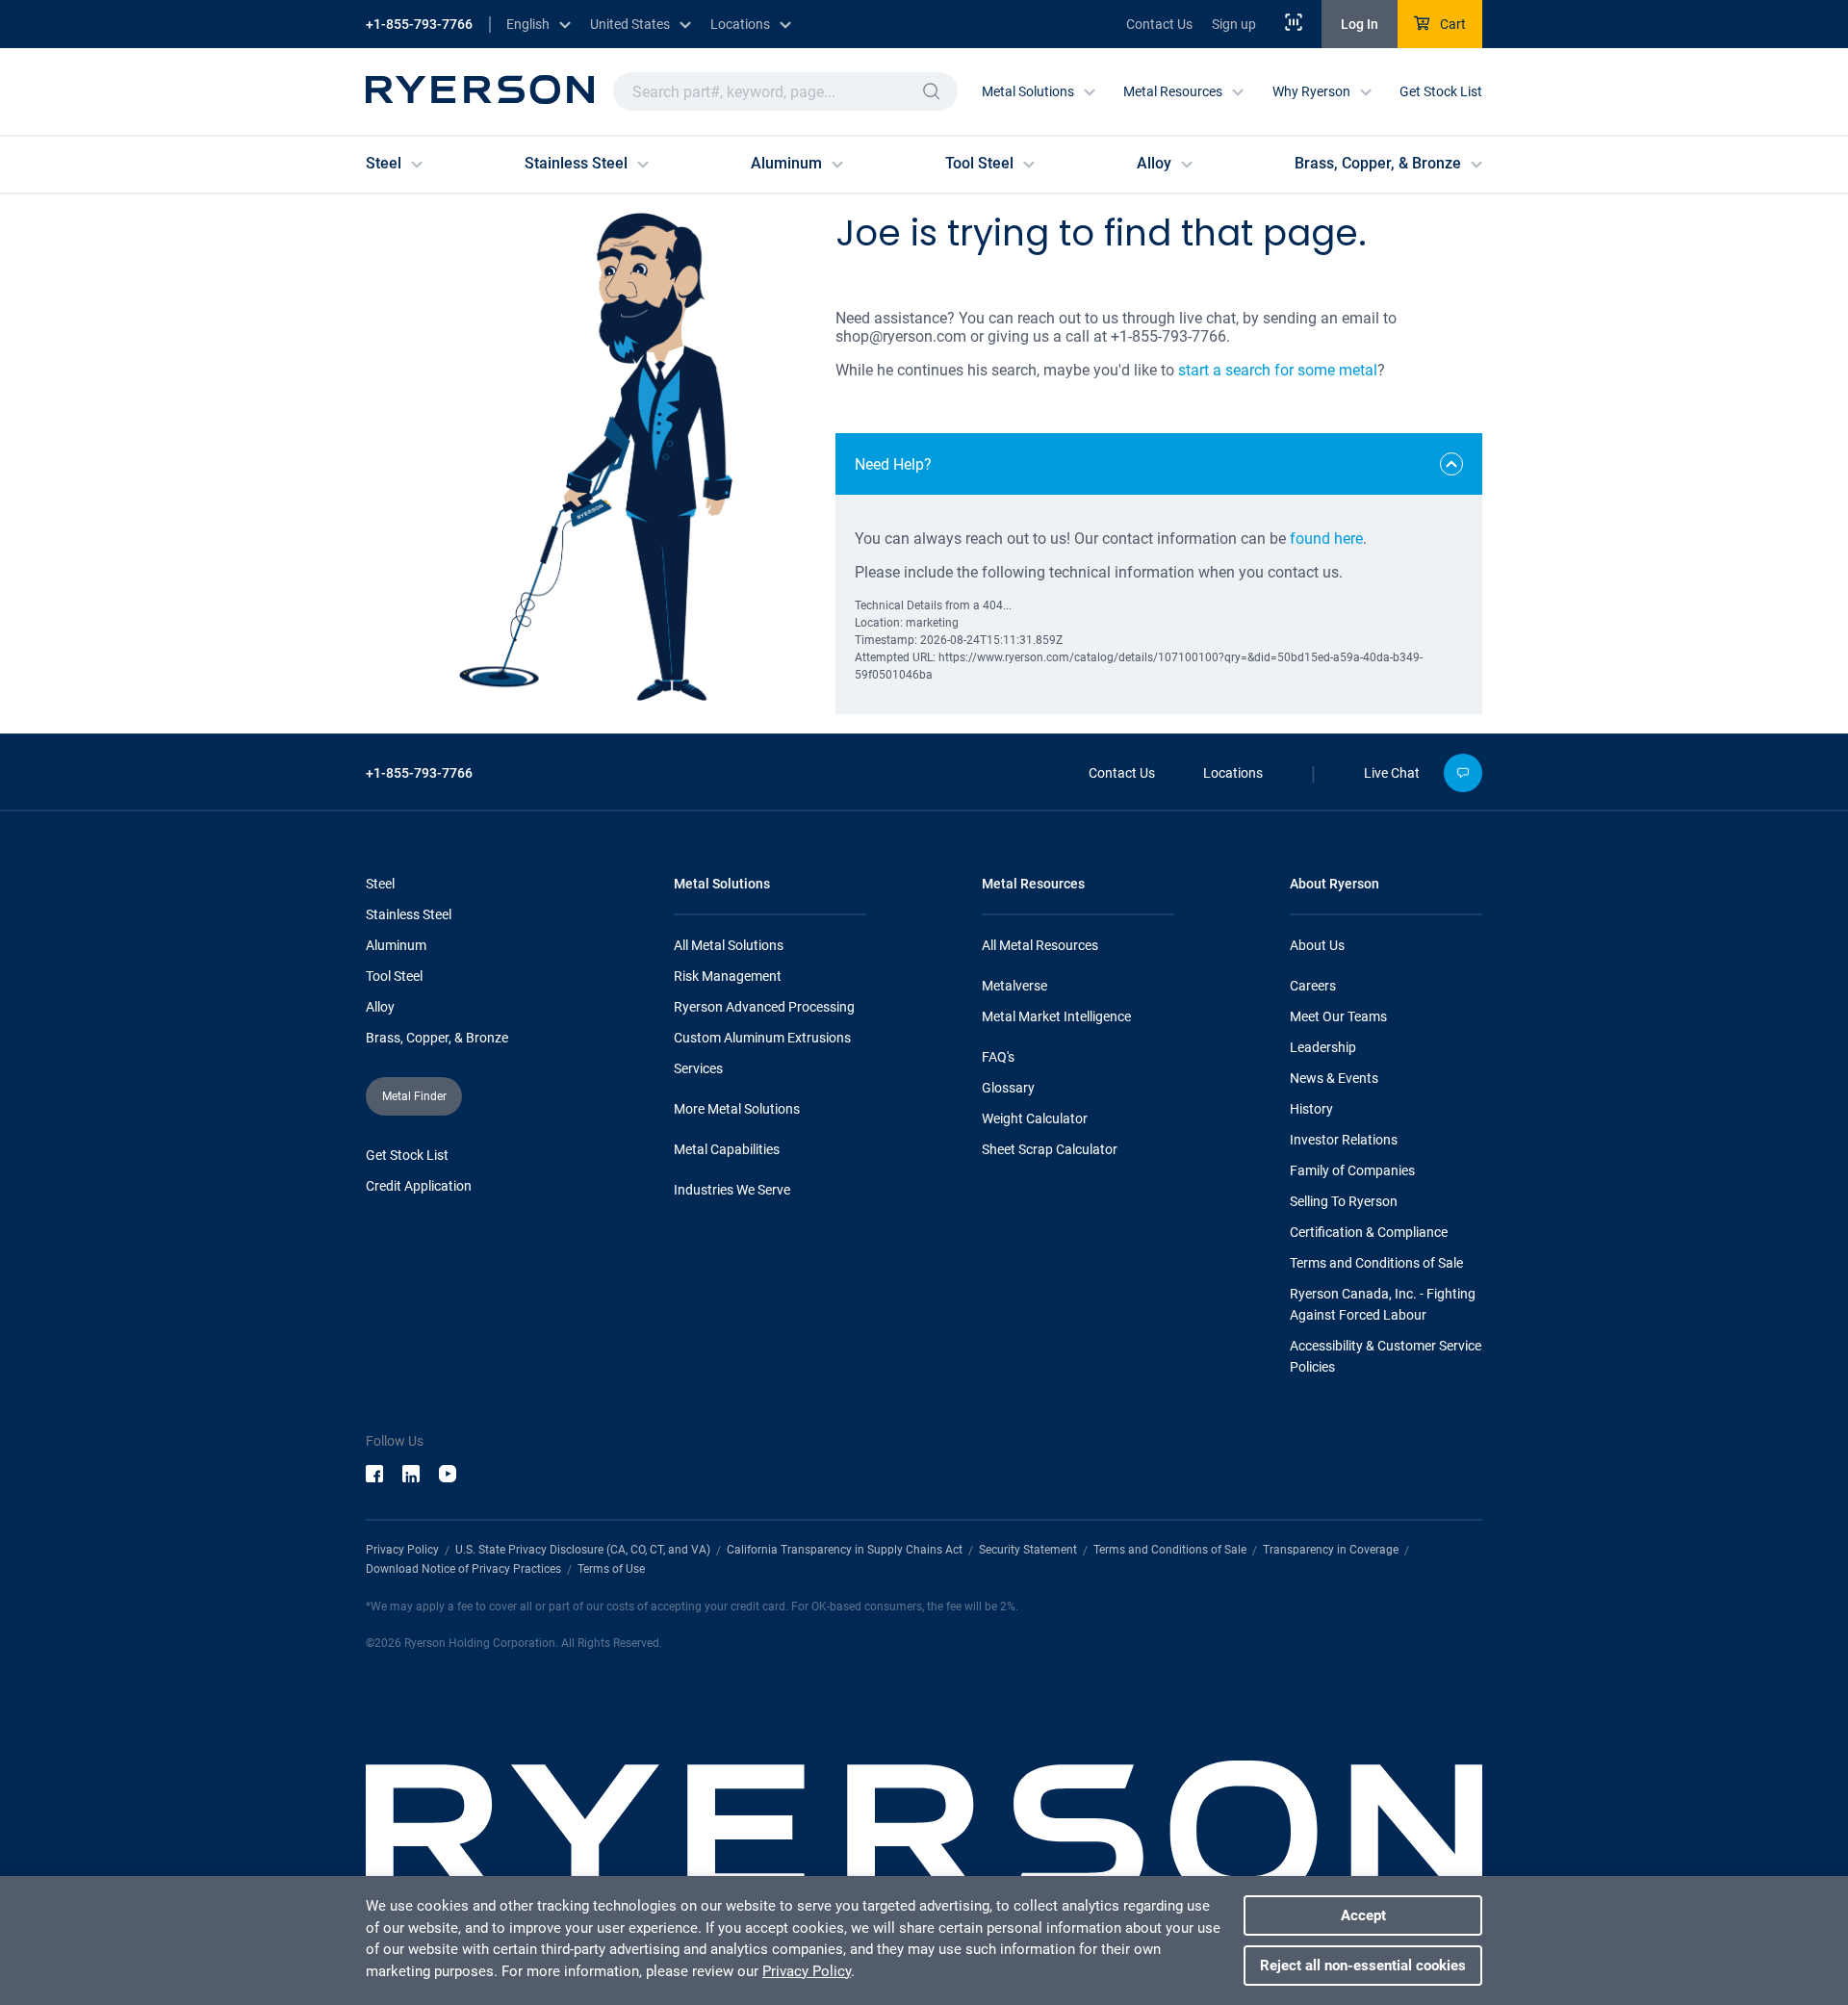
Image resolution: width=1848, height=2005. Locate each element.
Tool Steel (394, 976)
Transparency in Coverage (1331, 1550)
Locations (1233, 773)
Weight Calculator (1035, 1118)
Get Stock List (1441, 91)
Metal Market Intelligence (1056, 1016)
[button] (932, 91)
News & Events (1334, 1078)
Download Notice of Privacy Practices (463, 1569)
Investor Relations (1344, 1140)
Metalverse (1014, 986)
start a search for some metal (1278, 370)
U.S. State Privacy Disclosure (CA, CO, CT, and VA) (583, 1550)
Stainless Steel (409, 914)
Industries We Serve (732, 1190)
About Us (1317, 945)
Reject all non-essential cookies (1363, 1966)
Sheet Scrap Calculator (1050, 1149)
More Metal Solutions (737, 1109)
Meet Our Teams (1338, 1016)
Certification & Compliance (1369, 1232)
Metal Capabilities (727, 1149)
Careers (1313, 986)
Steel (380, 884)
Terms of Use (611, 1569)
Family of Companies (1352, 1170)
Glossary (1008, 1088)
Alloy (380, 1007)
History (1311, 1109)
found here (1326, 539)
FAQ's (998, 1057)
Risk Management (728, 976)
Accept (1363, 1915)
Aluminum (396, 945)
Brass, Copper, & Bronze (437, 1038)
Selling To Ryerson (1344, 1201)
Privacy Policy (402, 1550)
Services (698, 1068)
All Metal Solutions (729, 945)
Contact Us (1159, 24)
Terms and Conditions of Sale (1376, 1263)
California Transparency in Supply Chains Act (845, 1550)
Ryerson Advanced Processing (764, 1007)
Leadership (1323, 1047)
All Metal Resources (1040, 945)
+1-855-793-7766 (419, 24)
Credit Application (419, 1186)
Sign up (1234, 24)
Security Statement (1028, 1550)
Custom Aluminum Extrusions (762, 1038)
